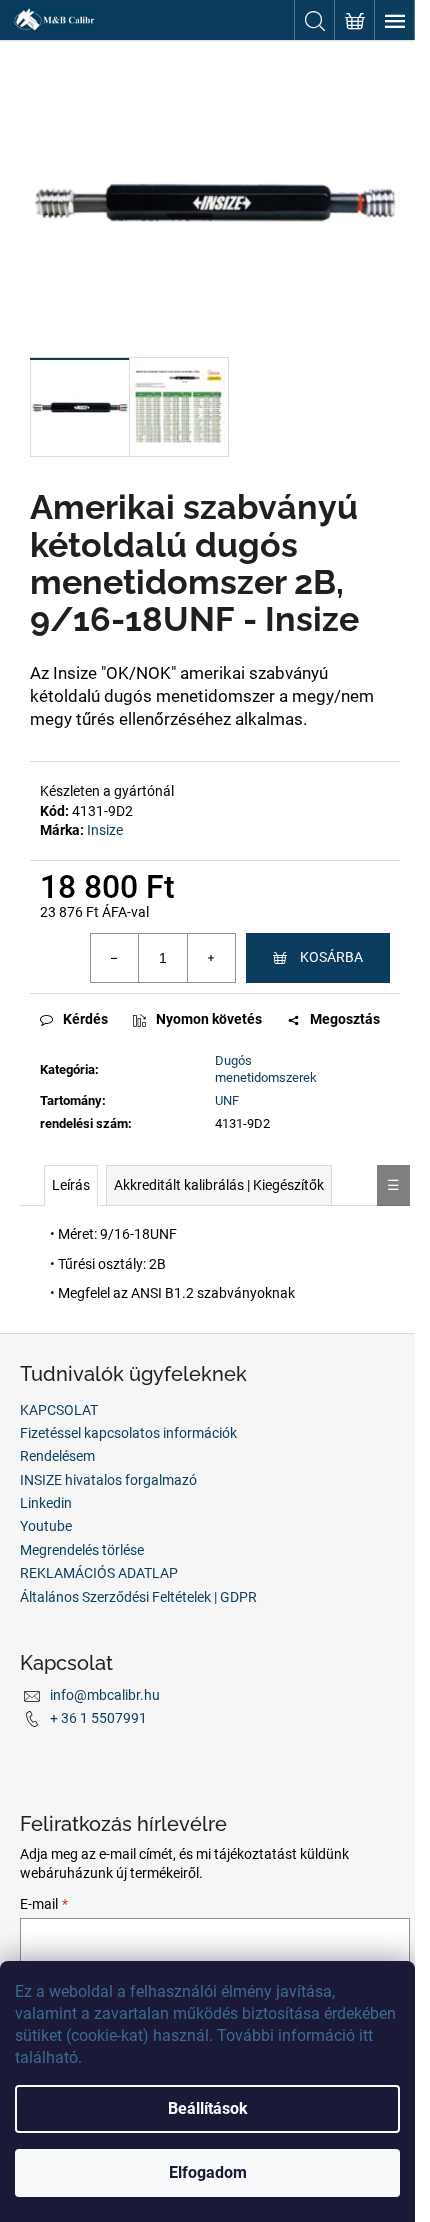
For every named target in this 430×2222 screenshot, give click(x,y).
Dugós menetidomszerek (266, 1069)
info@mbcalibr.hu (105, 1695)
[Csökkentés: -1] (115, 958)
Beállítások (208, 2108)
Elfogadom (208, 2172)
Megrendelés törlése (82, 1550)
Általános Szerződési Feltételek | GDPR (138, 1597)
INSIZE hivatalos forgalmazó (108, 1480)
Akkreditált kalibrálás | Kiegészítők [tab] (219, 1185)
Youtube (46, 1526)
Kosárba (331, 957)
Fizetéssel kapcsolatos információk (128, 1433)
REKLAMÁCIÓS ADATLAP (99, 1573)
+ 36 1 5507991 (98, 1718)
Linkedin (46, 1503)
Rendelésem (57, 1456)
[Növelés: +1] (211, 958)
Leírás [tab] (71, 1185)
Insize (105, 830)
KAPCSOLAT (59, 1410)
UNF (227, 1100)
